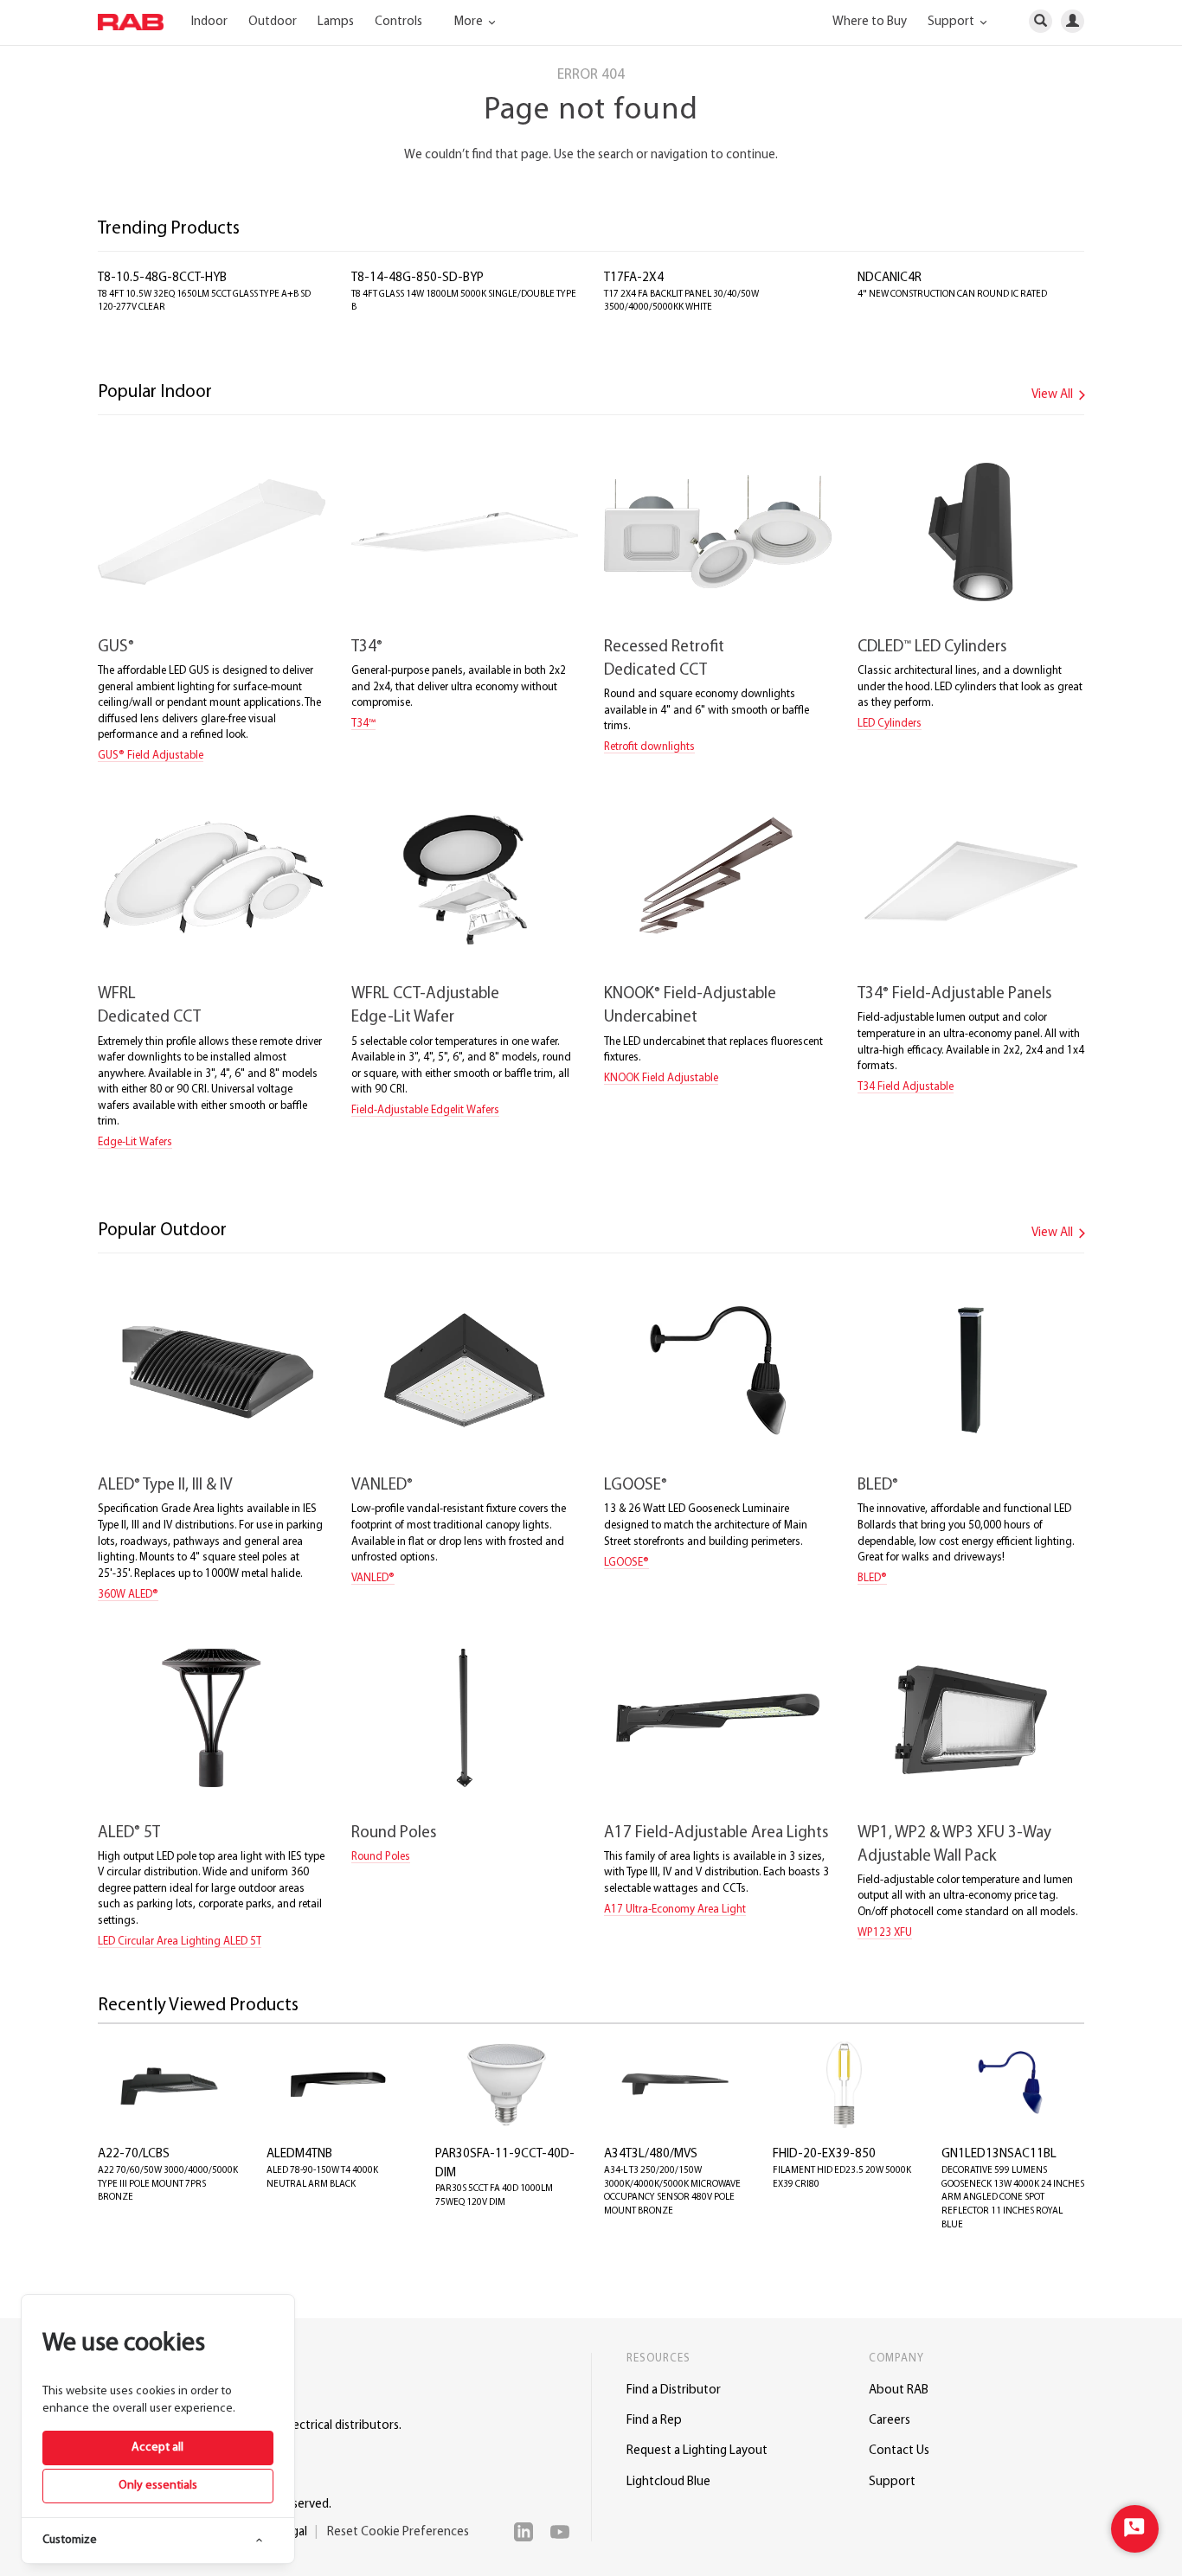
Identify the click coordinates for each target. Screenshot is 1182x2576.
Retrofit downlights (649, 747)
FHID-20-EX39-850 (824, 2154)
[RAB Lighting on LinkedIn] (528, 2532)
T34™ (363, 724)
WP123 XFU (885, 1933)
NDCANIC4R (890, 278)
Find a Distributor (674, 2390)
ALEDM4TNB (299, 2154)
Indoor (209, 22)
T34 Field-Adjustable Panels (954, 994)
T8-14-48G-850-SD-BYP (418, 278)
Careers (890, 2421)
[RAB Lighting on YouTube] (564, 2532)
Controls (398, 22)
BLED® (872, 1578)
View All (1054, 395)
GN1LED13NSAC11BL (999, 2154)
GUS (116, 647)
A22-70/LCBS (134, 2154)
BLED (878, 1486)
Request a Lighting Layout (697, 2451)
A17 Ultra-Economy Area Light (675, 1910)
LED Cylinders (890, 724)
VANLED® (373, 1578)
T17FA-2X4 (634, 278)
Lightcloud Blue (668, 2482)
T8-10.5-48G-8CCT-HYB (162, 278)
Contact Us (899, 2451)
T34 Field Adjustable (906, 1087)
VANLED (382, 1486)
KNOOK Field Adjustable (661, 1078)
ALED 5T (129, 1833)
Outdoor (273, 22)
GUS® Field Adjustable (151, 756)
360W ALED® (128, 1595)
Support (892, 2482)
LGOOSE (636, 1486)
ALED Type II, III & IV (165, 1486)
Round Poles (394, 1833)
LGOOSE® (626, 1563)
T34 (367, 647)
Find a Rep (654, 2421)
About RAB (899, 2390)
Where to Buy (870, 22)
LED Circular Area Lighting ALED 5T (180, 1942)
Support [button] (952, 22)
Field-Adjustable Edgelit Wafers (425, 1110)
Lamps (336, 22)
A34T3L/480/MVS (651, 2154)
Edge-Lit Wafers (135, 1142)
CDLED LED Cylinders (932, 647)
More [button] (470, 22)
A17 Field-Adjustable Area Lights (716, 1833)
